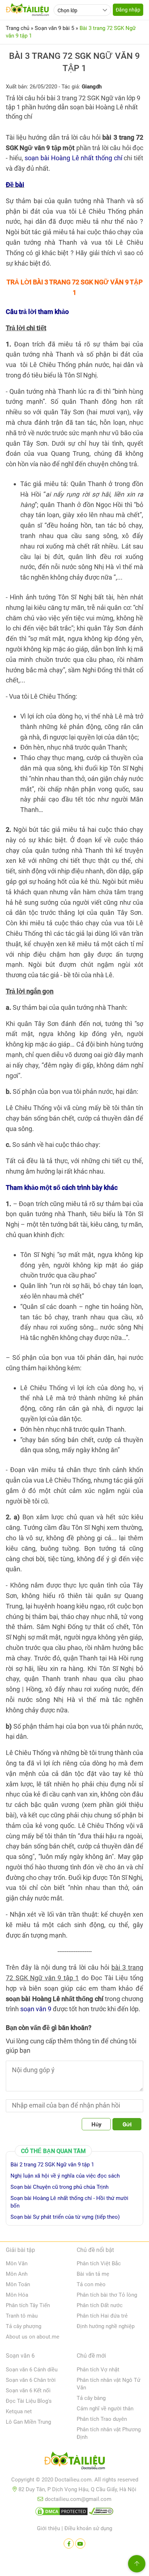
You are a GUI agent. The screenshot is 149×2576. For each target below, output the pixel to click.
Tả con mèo (91, 2284)
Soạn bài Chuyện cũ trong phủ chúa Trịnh (59, 2187)
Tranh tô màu (22, 2316)
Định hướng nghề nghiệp (106, 2326)
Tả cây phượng (24, 2326)
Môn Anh (17, 2274)
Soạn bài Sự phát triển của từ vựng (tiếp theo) (65, 2217)
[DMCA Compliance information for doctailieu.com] (101, 2513)
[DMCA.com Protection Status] (61, 2513)
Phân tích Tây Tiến (28, 2305)
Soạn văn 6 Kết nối (28, 2391)
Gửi (127, 2125)
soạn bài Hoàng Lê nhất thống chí (73, 158)
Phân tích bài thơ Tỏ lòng (107, 2295)
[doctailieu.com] (74, 2462)
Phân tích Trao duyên (102, 2419)
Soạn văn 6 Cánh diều (32, 2370)
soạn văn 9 (36, 2009)
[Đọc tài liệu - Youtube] (80, 2544)
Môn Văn (17, 2263)
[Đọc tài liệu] (69, 2544)
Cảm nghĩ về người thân (105, 2409)
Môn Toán (18, 2284)
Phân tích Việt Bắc (99, 2263)
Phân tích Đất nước (100, 2305)
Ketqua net (19, 2411)
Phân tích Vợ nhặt (98, 2370)
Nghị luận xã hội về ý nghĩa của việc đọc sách (65, 2176)
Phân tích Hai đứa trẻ (102, 2316)
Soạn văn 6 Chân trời (31, 2380)
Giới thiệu (48, 2528)
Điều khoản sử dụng (88, 2528)
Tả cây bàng (91, 2398)
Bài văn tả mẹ (93, 2274)
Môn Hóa (17, 2295)
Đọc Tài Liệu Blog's (29, 2401)
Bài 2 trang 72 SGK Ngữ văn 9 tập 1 (52, 2165)
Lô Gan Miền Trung (28, 2422)
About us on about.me (33, 2337)
